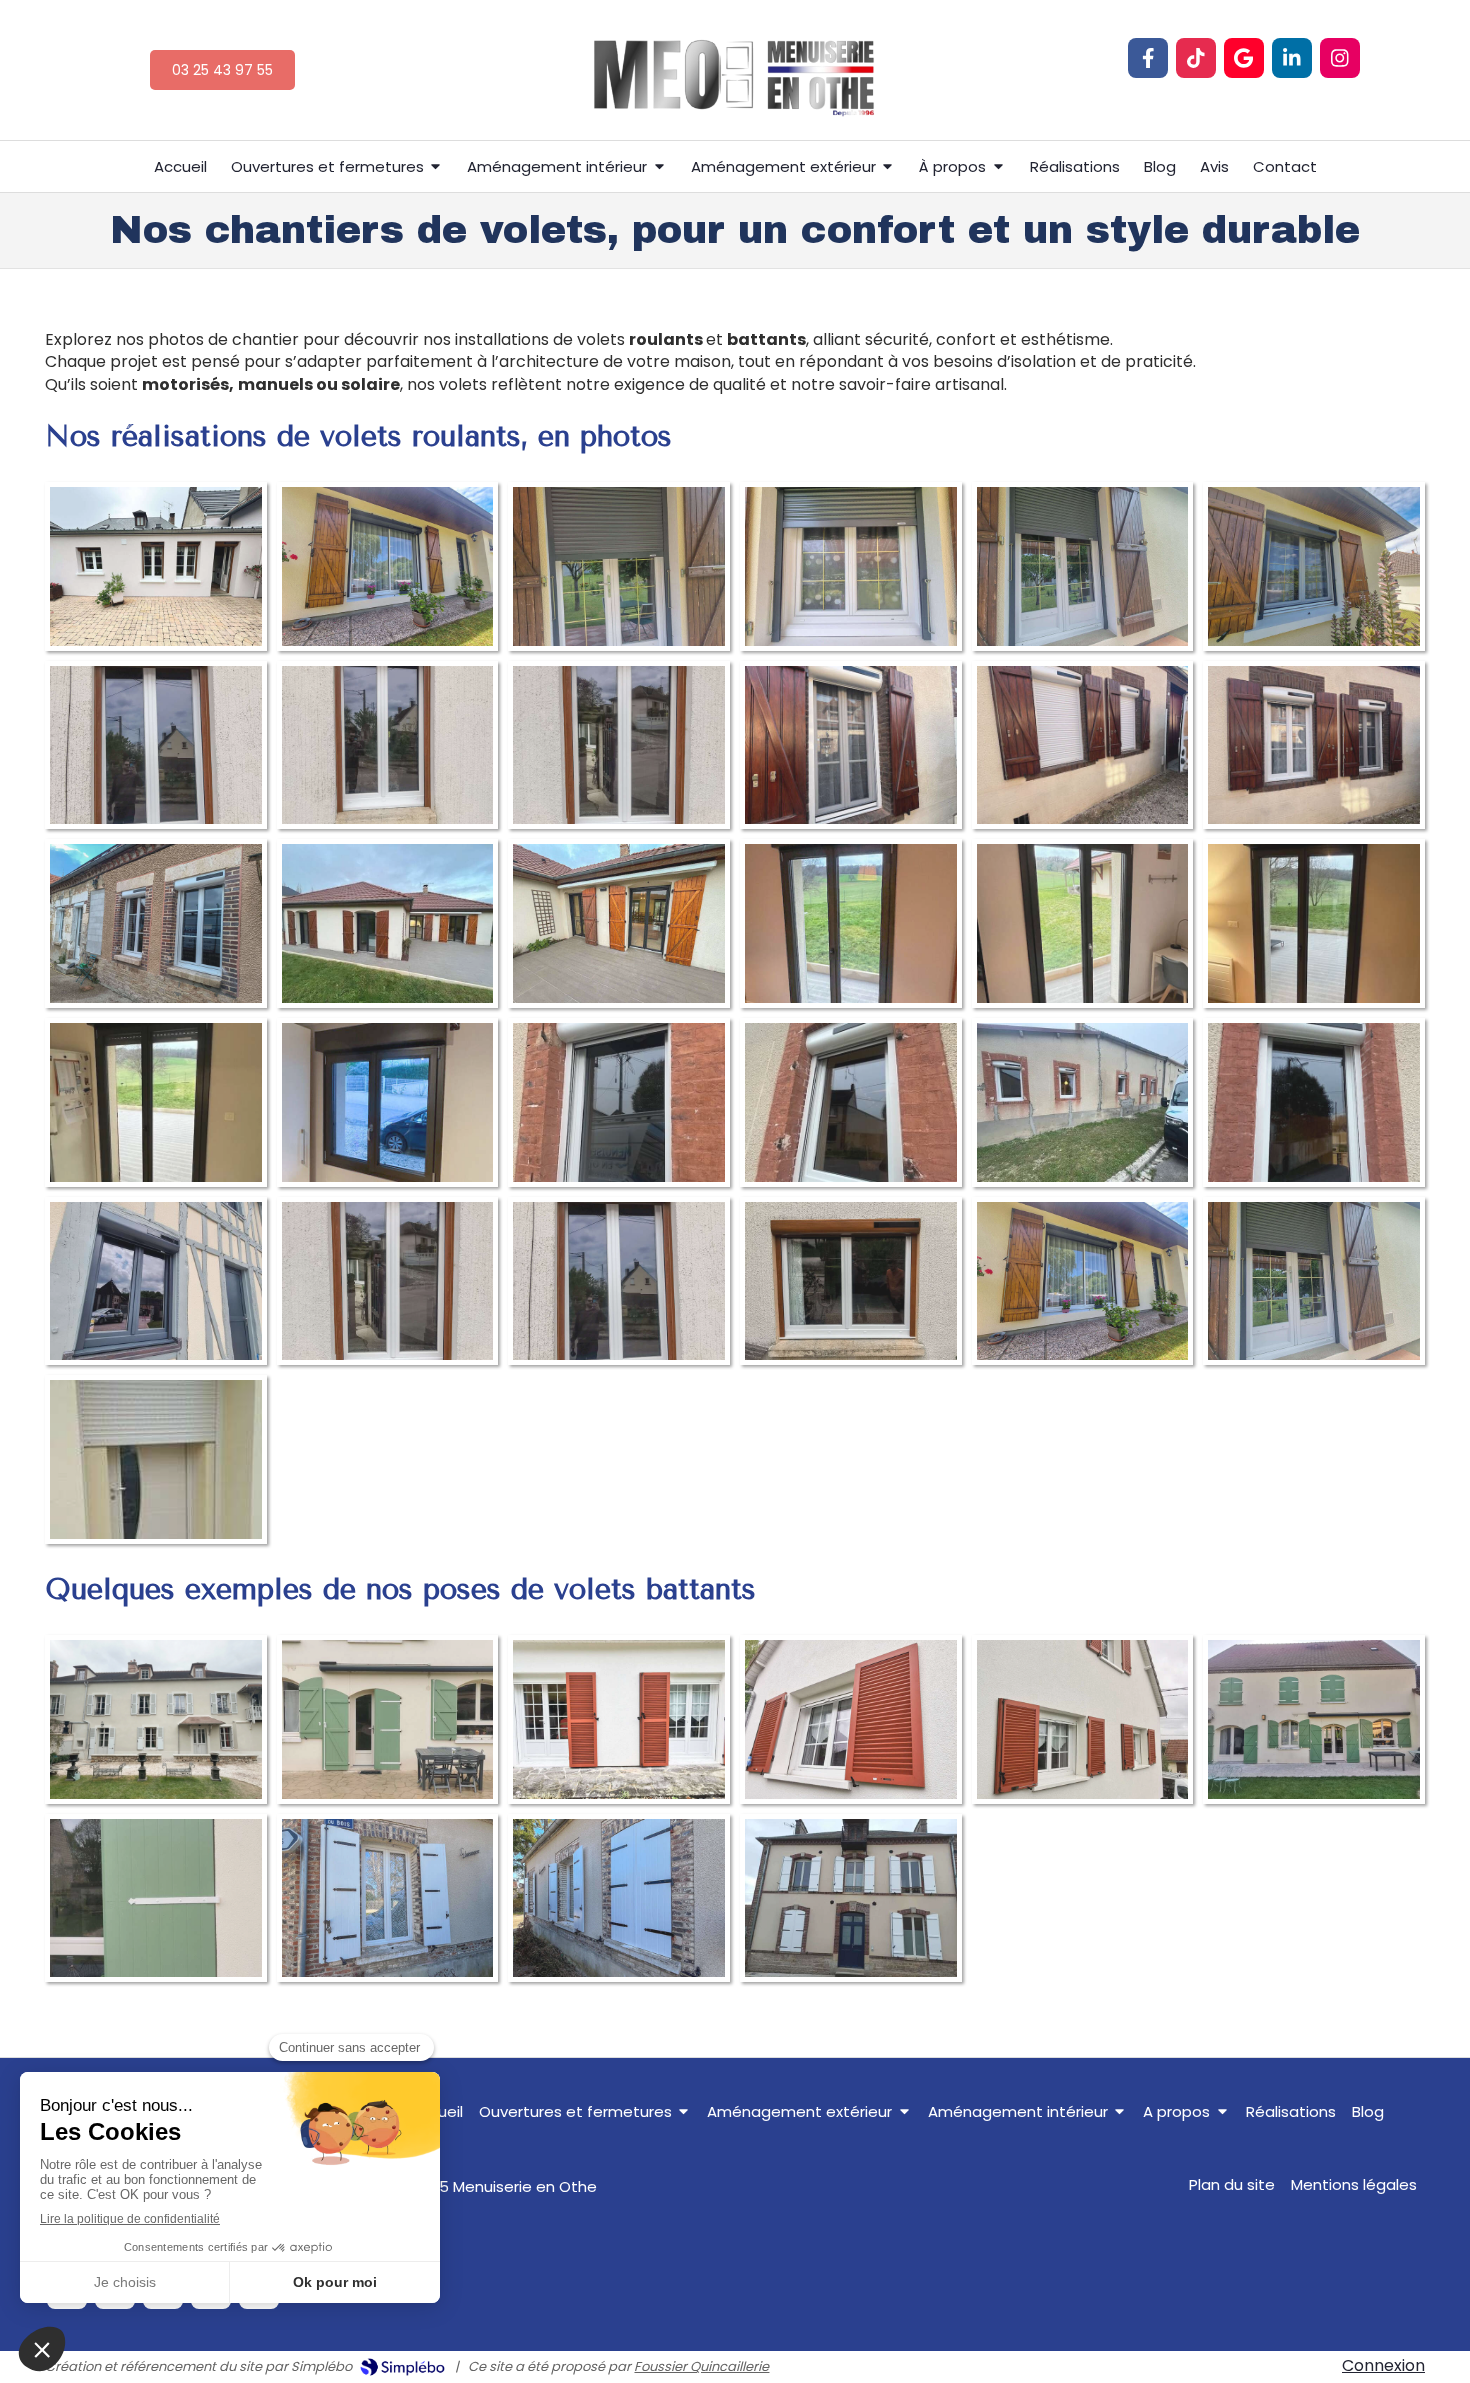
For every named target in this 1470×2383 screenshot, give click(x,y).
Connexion (1383, 2365)
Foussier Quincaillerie (701, 2366)
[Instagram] (1340, 58)
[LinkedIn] (1292, 58)
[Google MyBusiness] (1244, 58)
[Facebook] (1148, 58)
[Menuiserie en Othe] (734, 148)
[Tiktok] (1196, 58)
